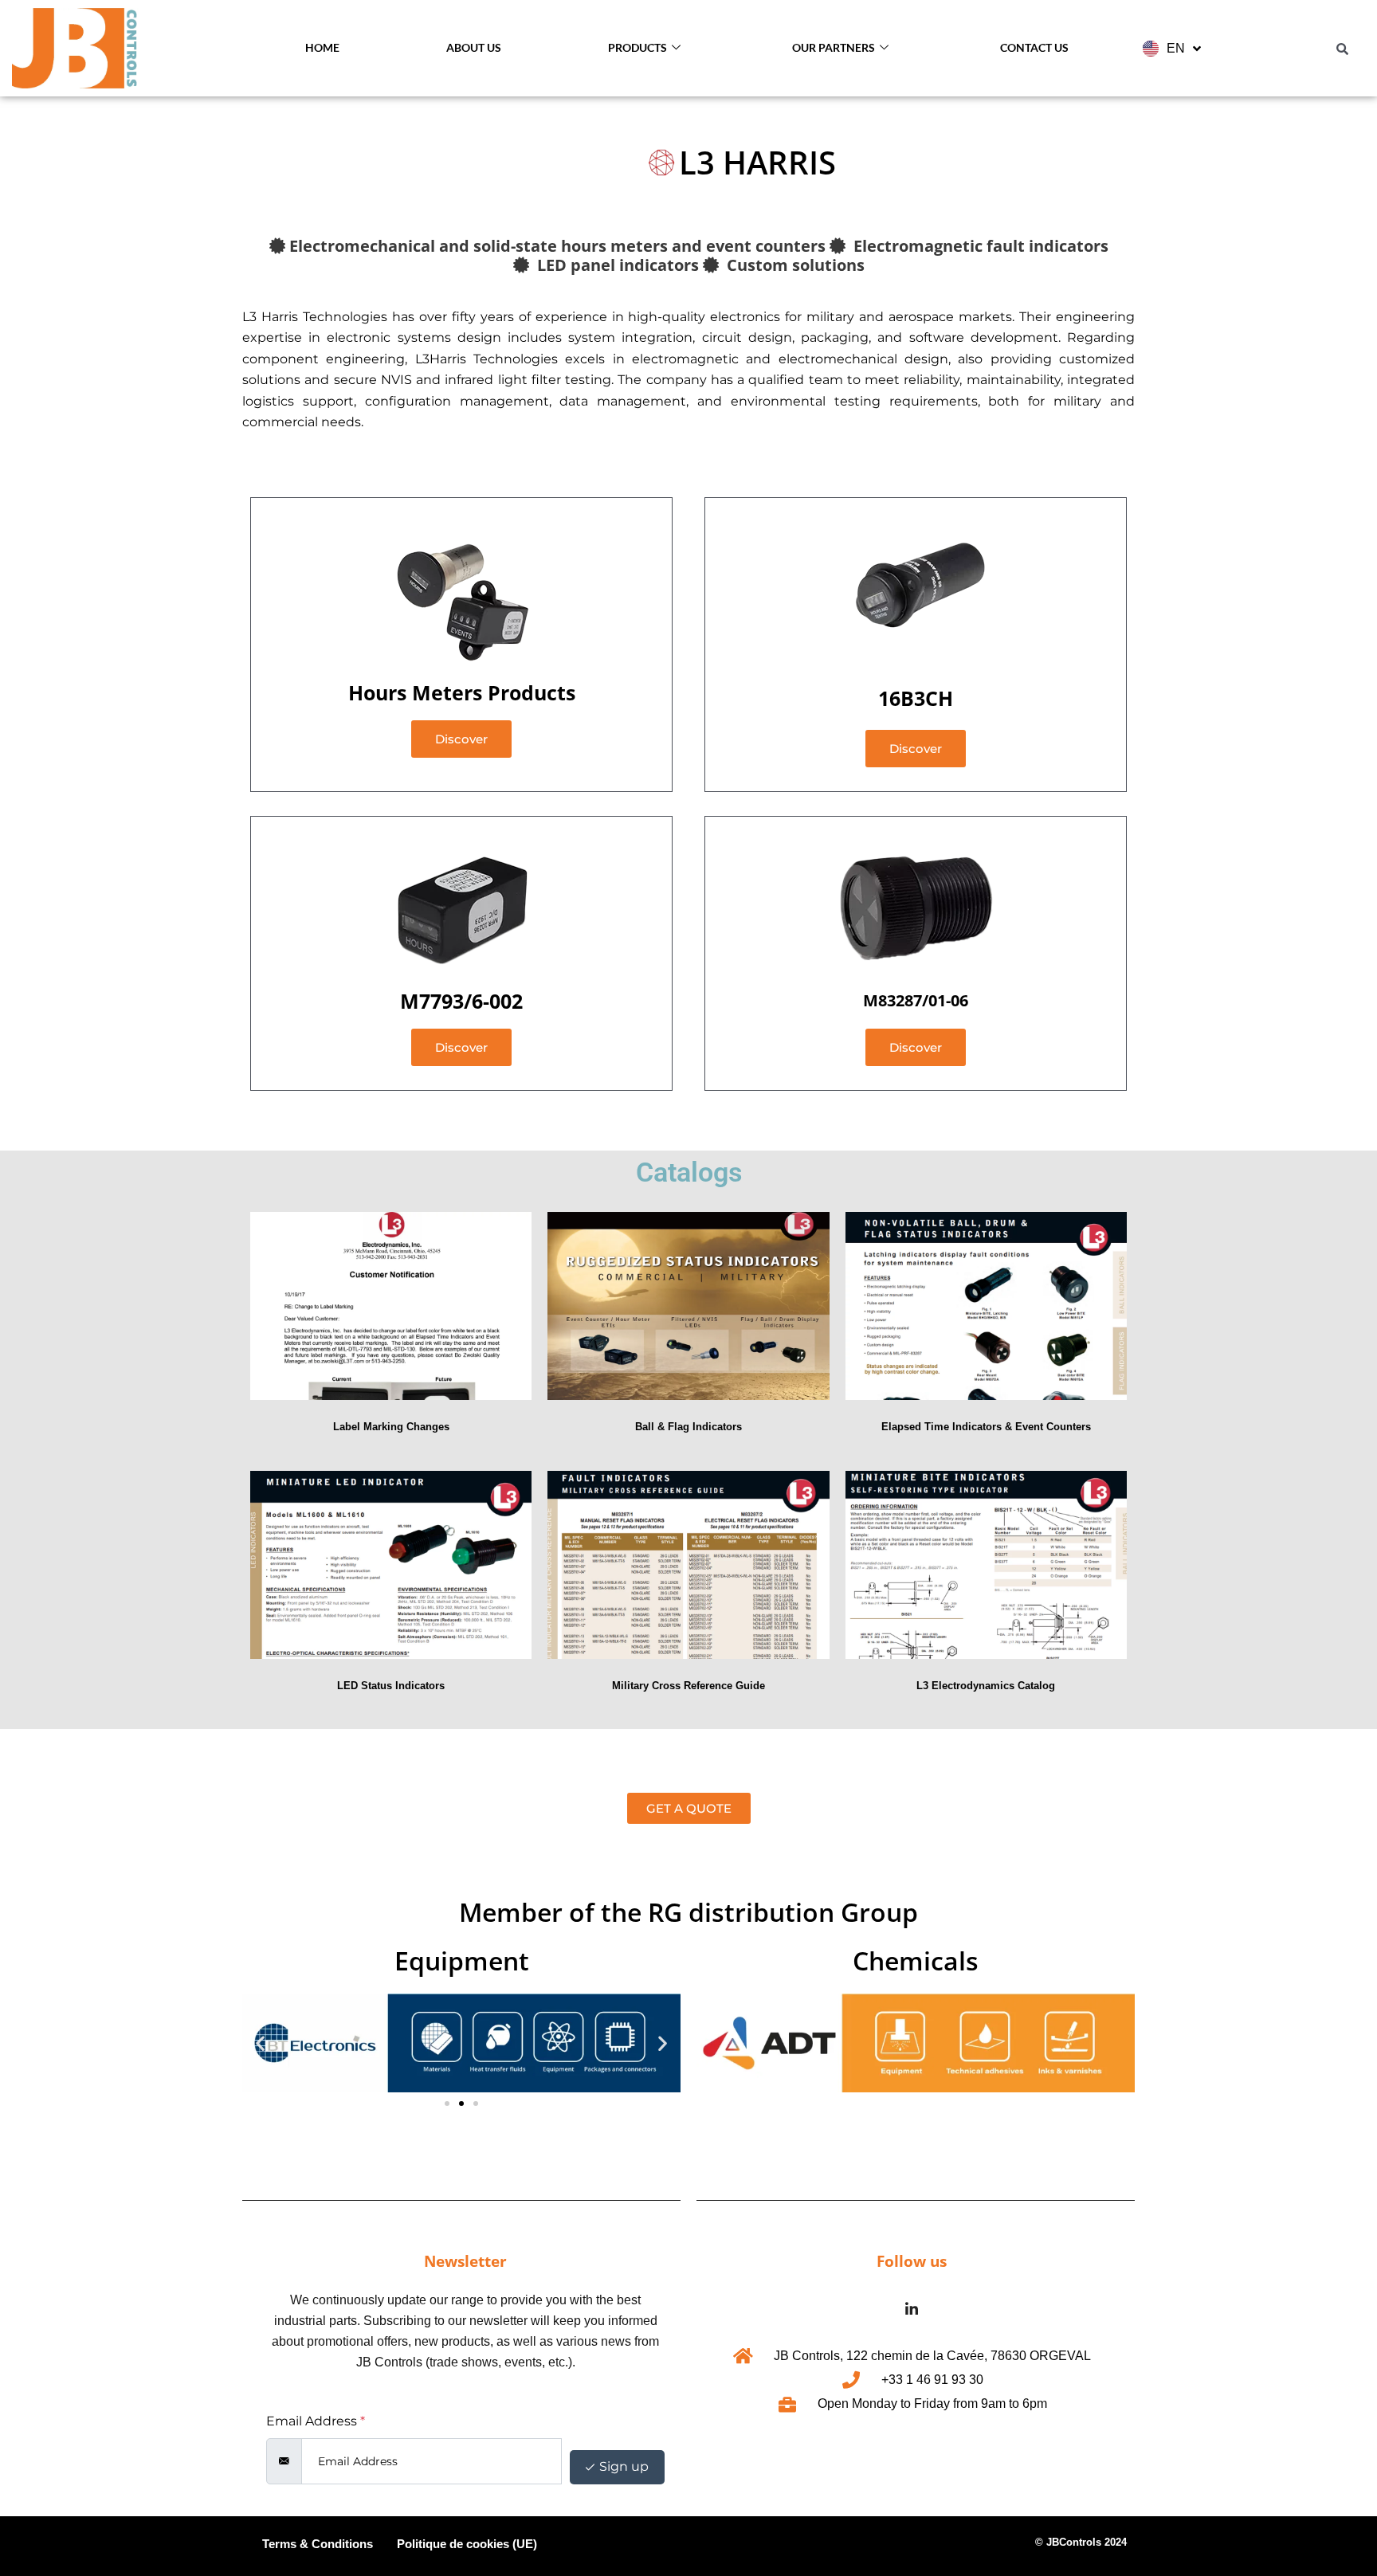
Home (322, 47)
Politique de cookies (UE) (467, 2544)
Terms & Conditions (318, 2544)
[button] (260, 2043)
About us (474, 47)
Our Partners (834, 47)
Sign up (622, 2466)
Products (637, 47)
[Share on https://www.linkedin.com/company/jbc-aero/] (912, 2310)
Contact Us (1034, 47)
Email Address (316, 2421)
